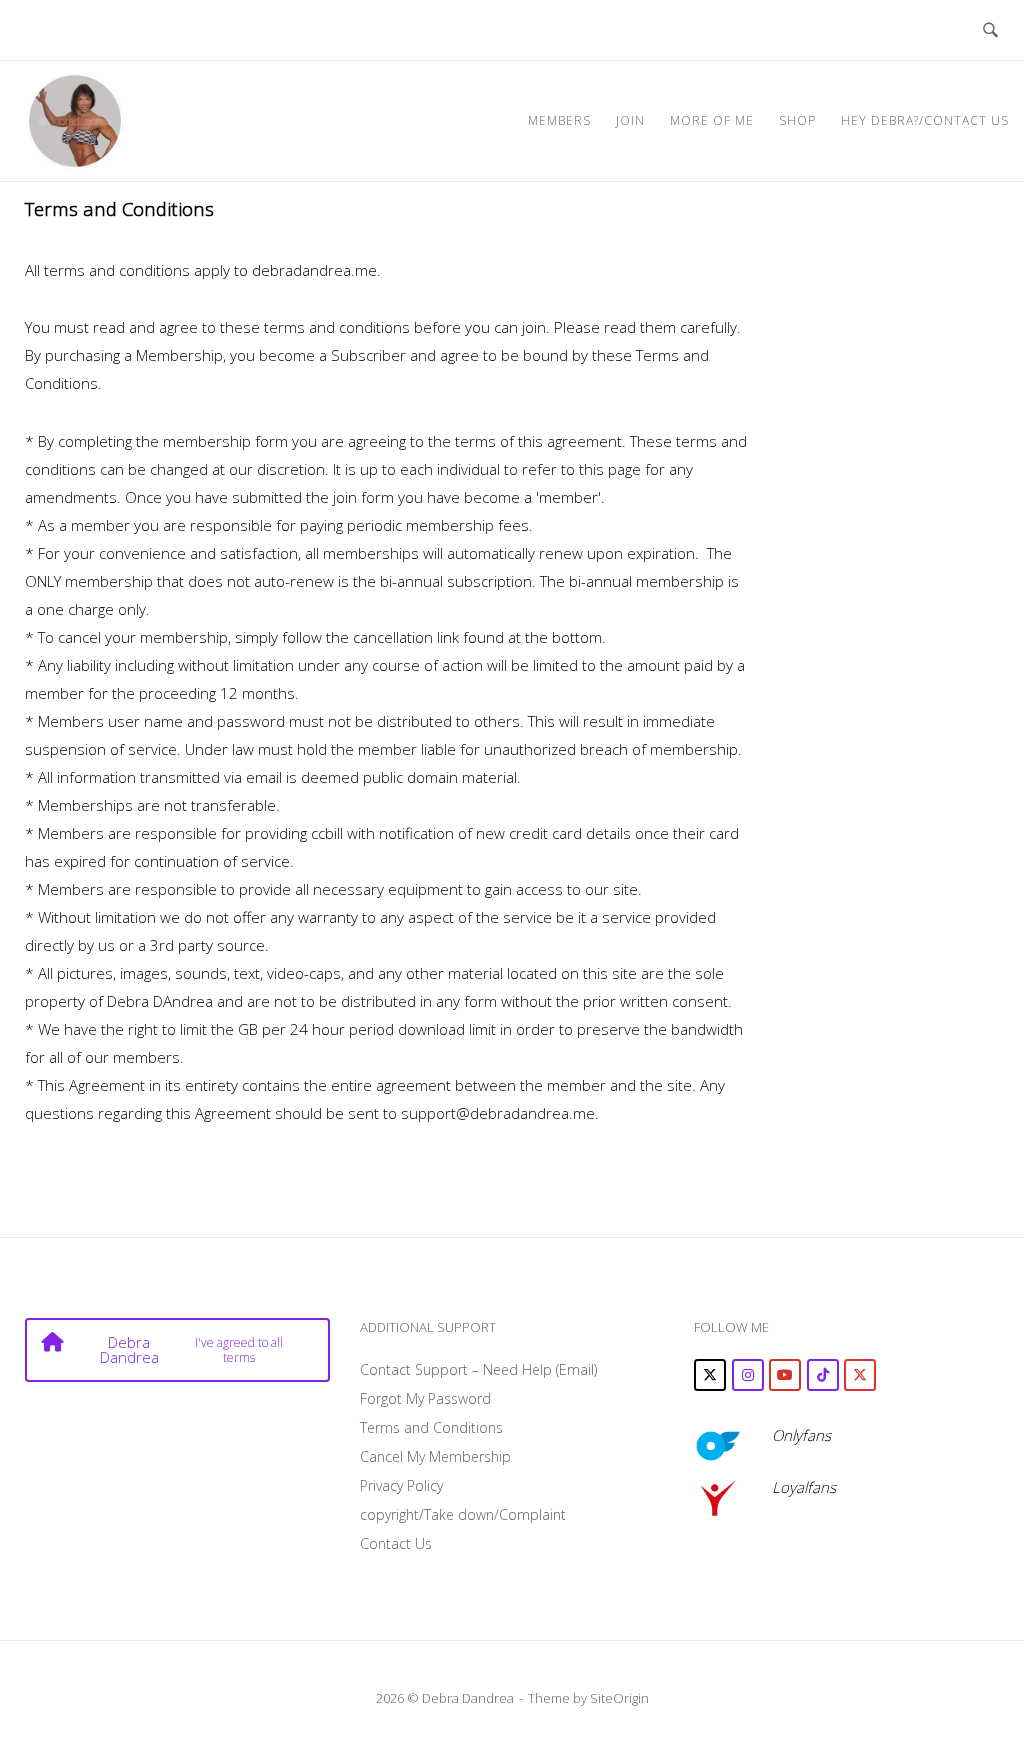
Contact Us (396, 1543)
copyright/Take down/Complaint (463, 1514)
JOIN (630, 120)
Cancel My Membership (435, 1456)
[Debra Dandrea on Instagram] (748, 1375)
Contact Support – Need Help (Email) (478, 1369)
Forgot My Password (425, 1398)
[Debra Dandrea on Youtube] (785, 1375)
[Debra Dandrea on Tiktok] (823, 1375)
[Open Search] (990, 30)
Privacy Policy (401, 1485)
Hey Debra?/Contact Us (925, 120)
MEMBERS (559, 120)
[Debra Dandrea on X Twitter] (710, 1375)
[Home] (75, 119)
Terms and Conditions (431, 1427)
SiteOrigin (619, 1698)
